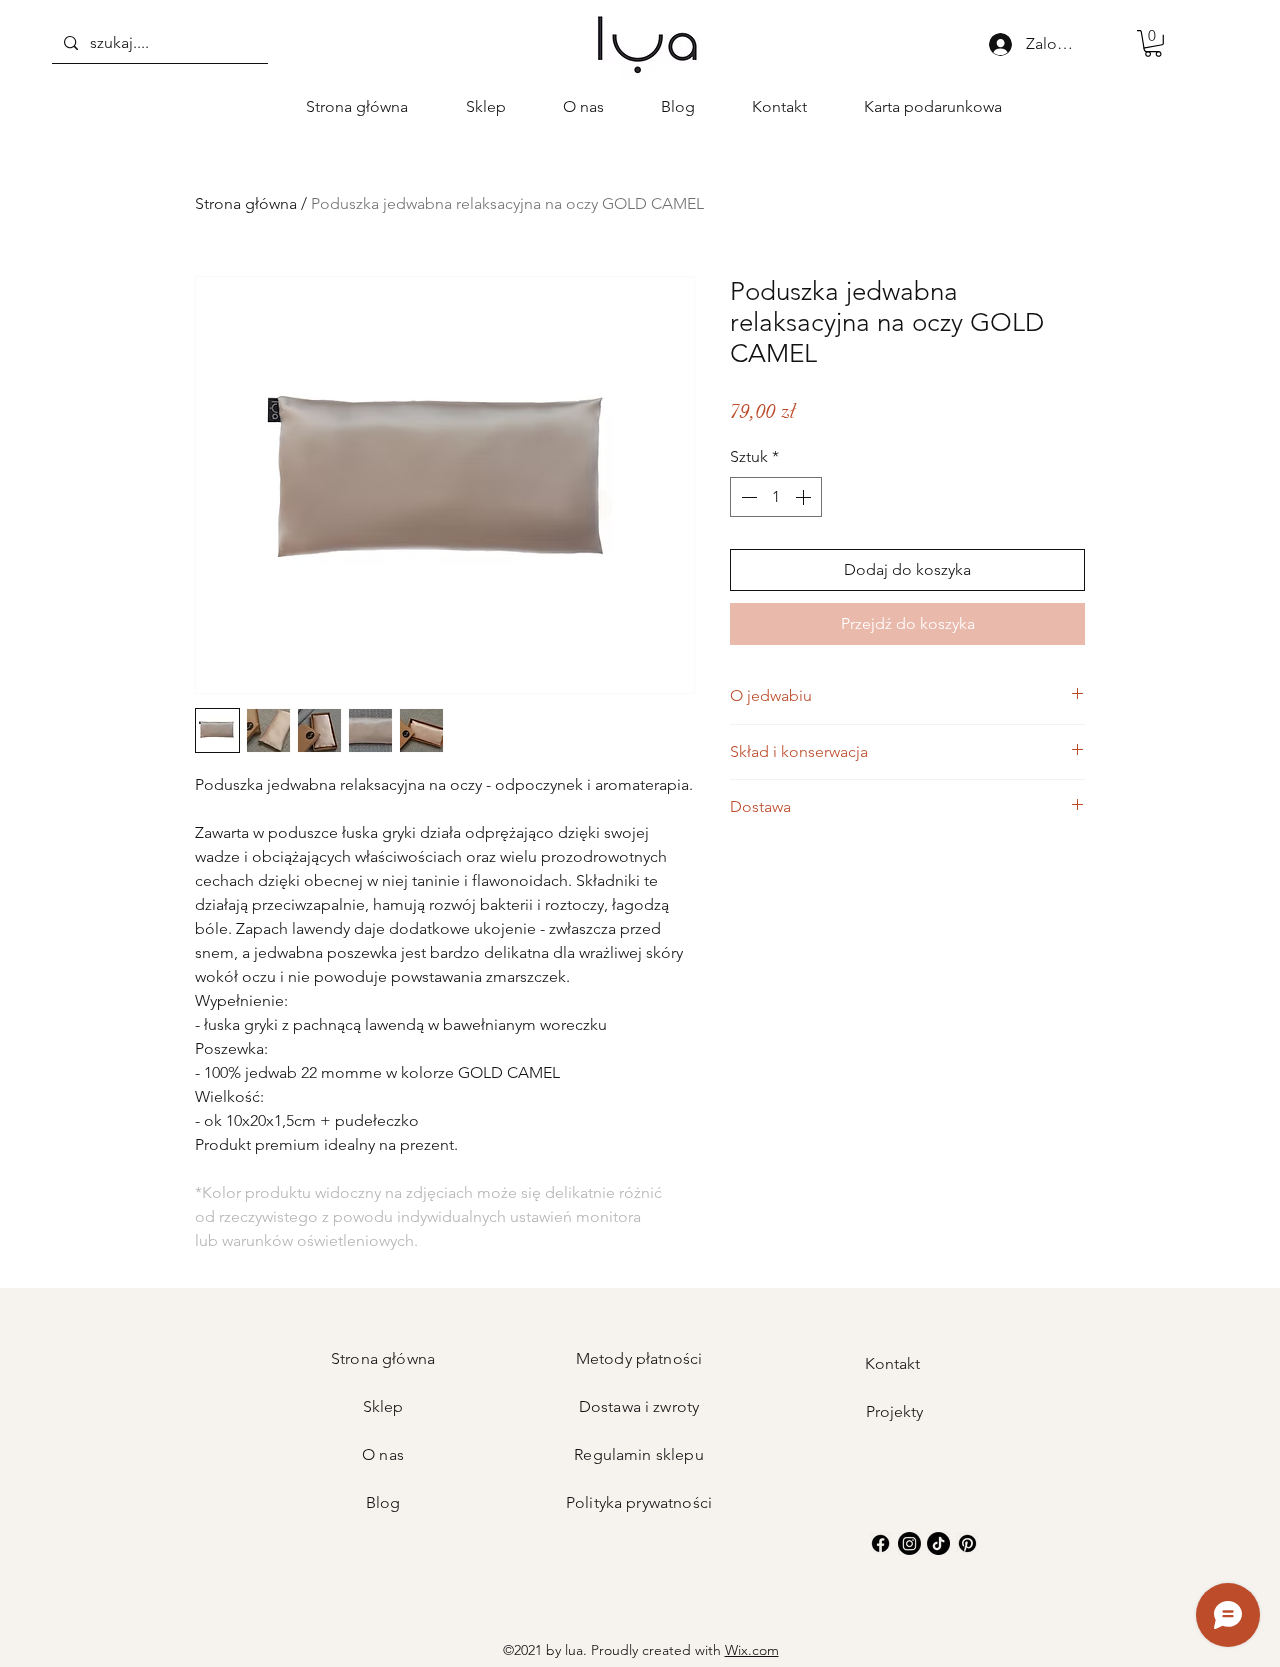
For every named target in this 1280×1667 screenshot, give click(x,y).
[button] (1153, 43)
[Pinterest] (967, 1543)
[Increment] (805, 497)
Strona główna (246, 203)
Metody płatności (639, 1358)
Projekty (894, 1411)
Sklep (383, 1406)
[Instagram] (909, 1543)
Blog (383, 1502)
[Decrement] (747, 497)
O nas (383, 1454)
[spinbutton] (776, 497)
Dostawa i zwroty (639, 1406)
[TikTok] (938, 1543)
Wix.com (752, 1650)
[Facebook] (880, 1543)
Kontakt (894, 1363)
